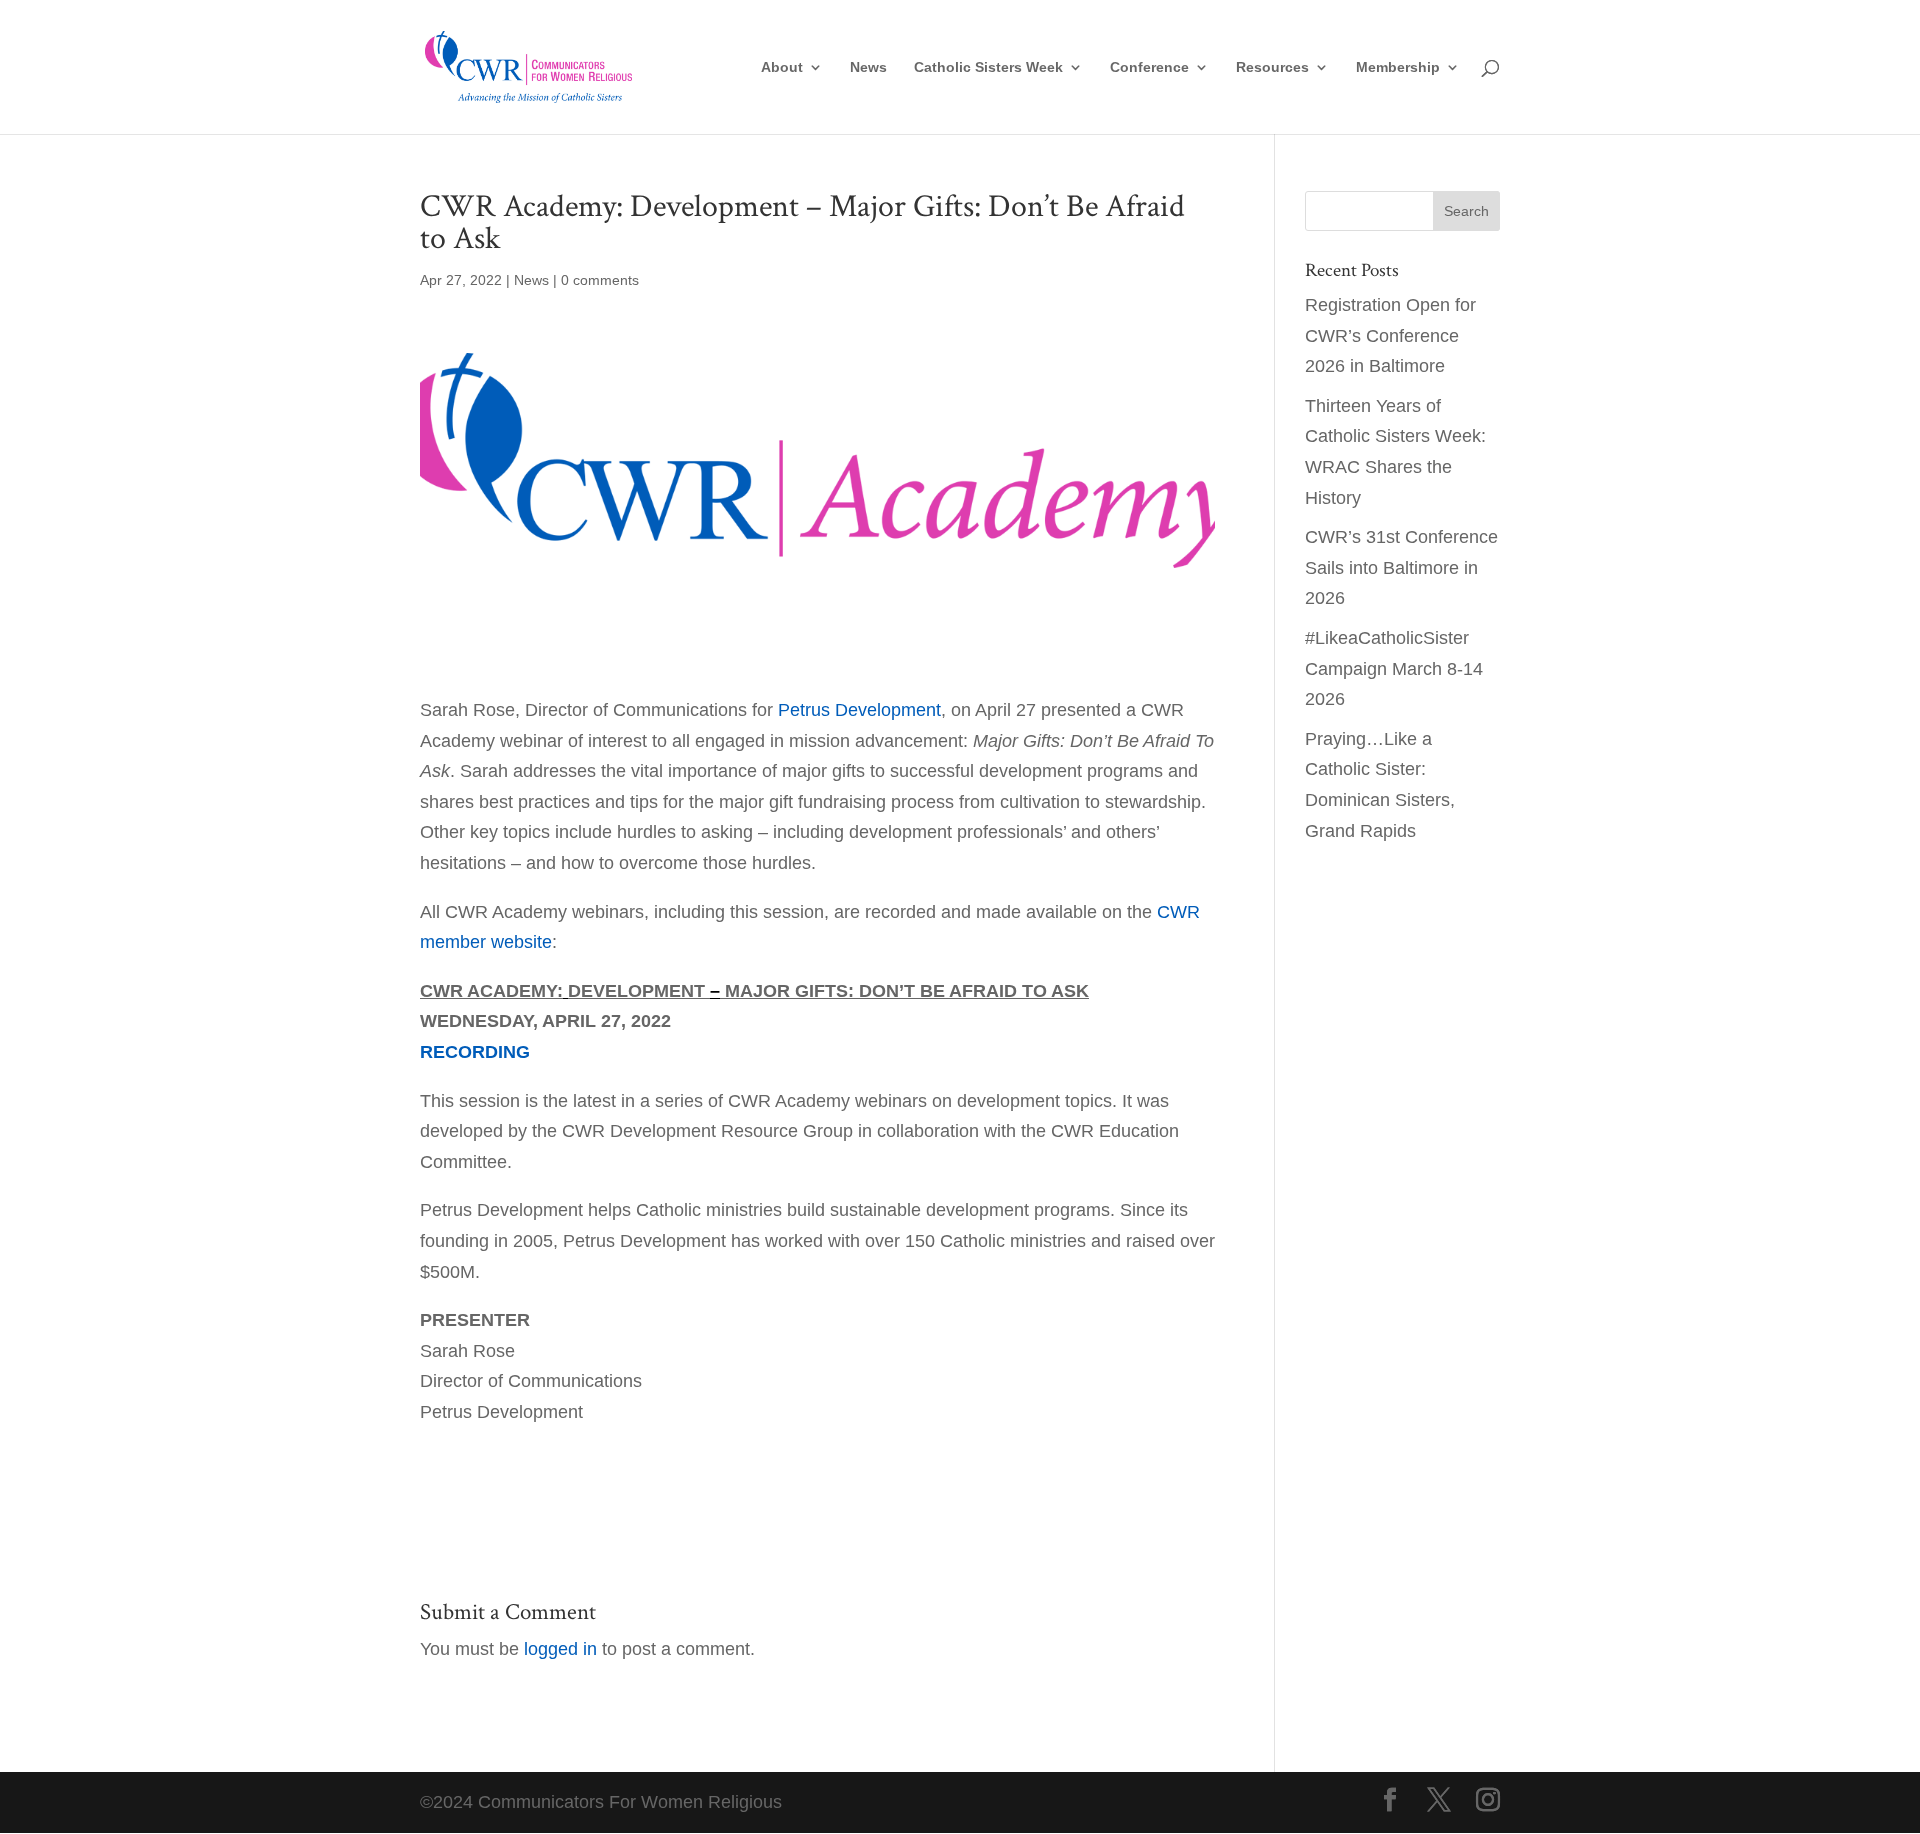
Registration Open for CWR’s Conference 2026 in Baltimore (1390, 335)
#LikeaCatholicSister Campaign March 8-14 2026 (1394, 668)
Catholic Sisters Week (988, 67)
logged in (560, 1649)
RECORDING (475, 1052)
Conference (1149, 67)
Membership (1398, 67)
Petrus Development (859, 710)
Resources (1272, 67)
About (782, 67)
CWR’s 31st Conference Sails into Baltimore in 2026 (1401, 567)
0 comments (600, 280)
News (868, 67)
